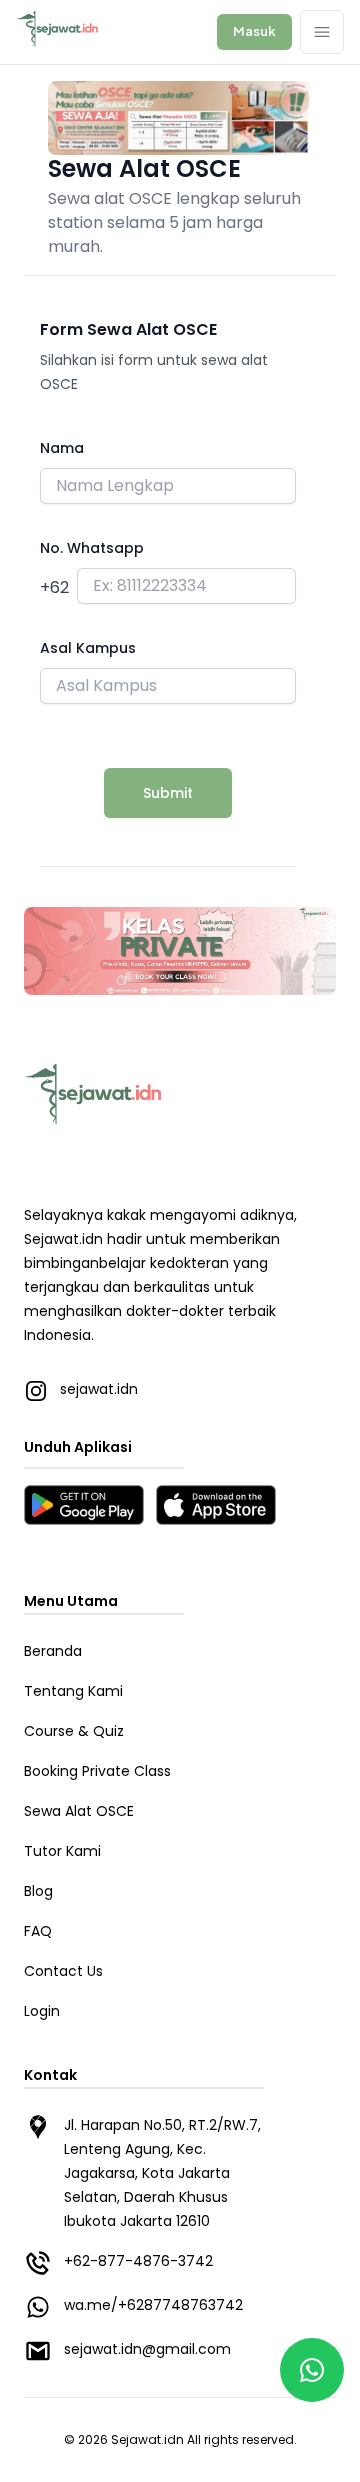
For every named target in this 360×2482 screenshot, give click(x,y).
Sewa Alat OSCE (79, 1811)
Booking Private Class (97, 1771)
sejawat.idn (81, 1389)
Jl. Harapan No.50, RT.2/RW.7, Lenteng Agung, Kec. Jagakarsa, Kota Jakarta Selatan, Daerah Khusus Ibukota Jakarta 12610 (162, 2173)
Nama (62, 448)
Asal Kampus (88, 648)
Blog (38, 1891)
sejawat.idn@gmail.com (147, 2349)
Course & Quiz (74, 1731)
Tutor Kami (62, 1851)
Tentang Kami (73, 1691)
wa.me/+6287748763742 (153, 2305)
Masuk (254, 31)
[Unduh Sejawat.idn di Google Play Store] (84, 1505)
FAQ (38, 1931)
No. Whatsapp (92, 548)
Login (42, 2011)
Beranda (53, 1651)
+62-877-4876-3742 (138, 2261)
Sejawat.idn (147, 2439)
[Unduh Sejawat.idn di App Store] (216, 1505)
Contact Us (63, 1971)
